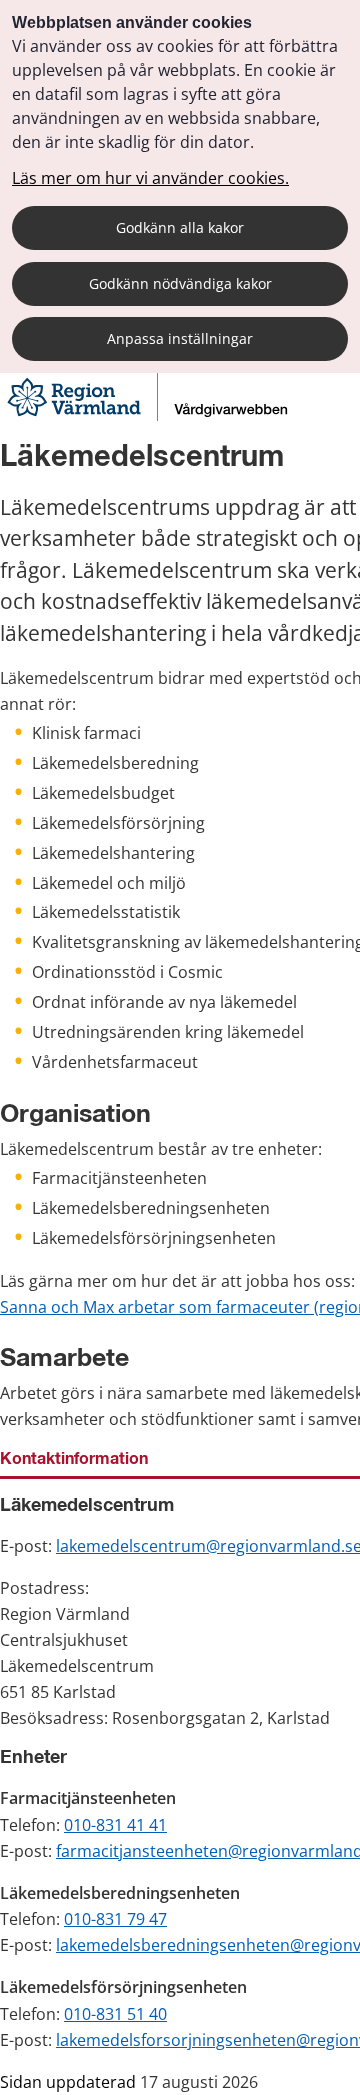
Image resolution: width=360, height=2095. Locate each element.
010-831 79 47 (115, 1919)
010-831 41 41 (115, 1825)
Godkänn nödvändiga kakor (180, 283)
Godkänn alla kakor (180, 227)
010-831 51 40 (115, 2014)
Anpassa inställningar (180, 338)
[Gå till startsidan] (150, 415)
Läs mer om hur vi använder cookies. (150, 178)
